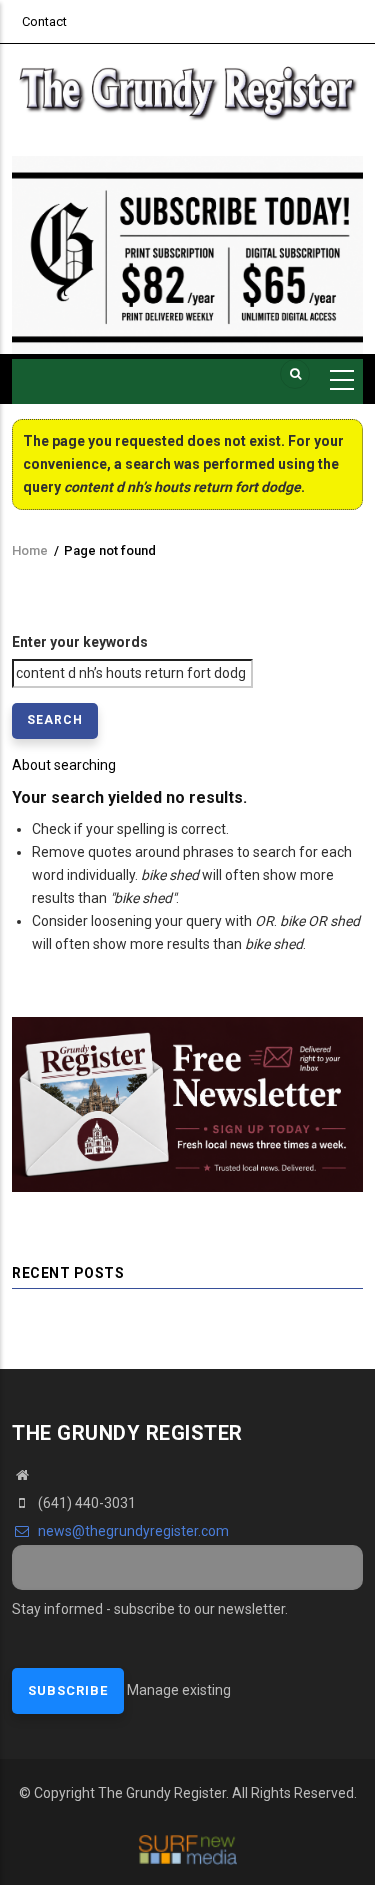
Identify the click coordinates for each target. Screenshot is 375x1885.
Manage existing (179, 1690)
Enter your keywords (80, 642)
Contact (44, 21)
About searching (64, 765)
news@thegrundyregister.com (132, 1531)
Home (30, 550)
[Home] (187, 90)
